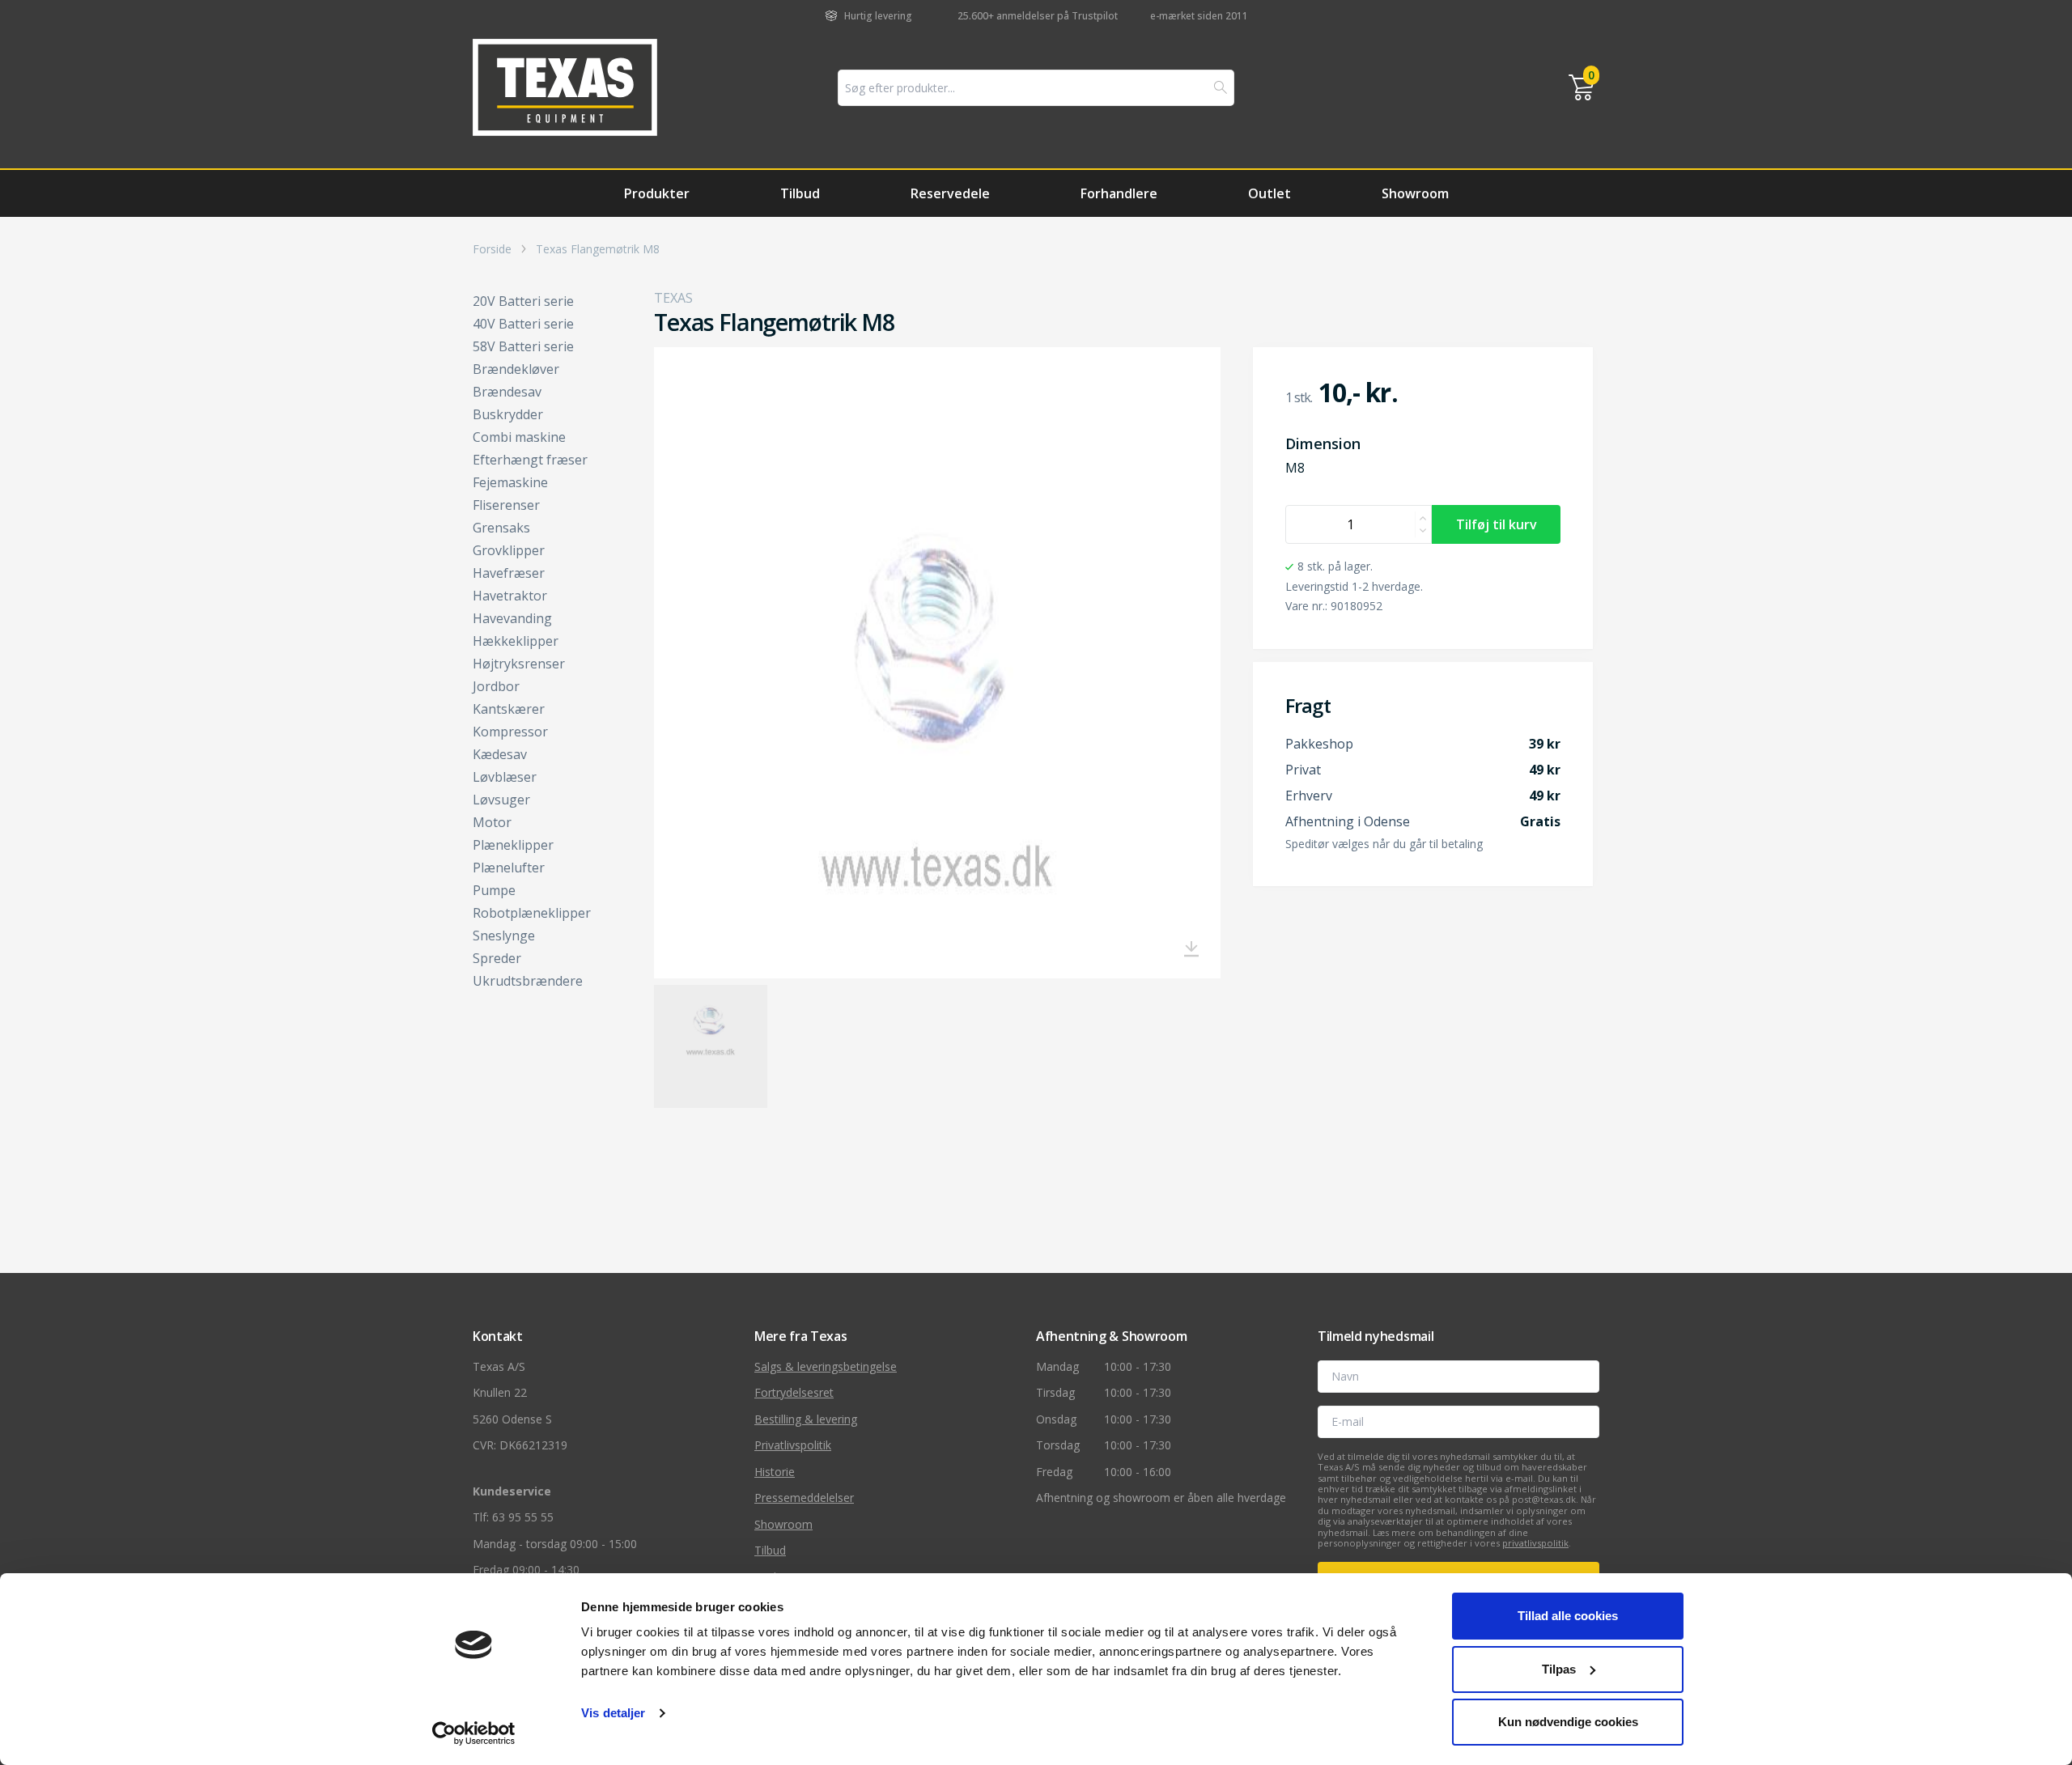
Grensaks (501, 528)
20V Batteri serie (523, 301)
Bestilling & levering (806, 1419)
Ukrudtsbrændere (528, 981)
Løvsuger (501, 800)
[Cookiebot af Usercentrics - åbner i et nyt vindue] (474, 1733)
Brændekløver (516, 369)
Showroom (1415, 193)
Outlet (1270, 193)
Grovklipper (509, 550)
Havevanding (512, 618)
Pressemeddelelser (804, 1498)
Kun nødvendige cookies (1568, 1722)
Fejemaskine (510, 482)
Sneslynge (504, 936)
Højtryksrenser (519, 664)
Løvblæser (505, 777)
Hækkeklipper (516, 641)
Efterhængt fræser (530, 460)
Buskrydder (508, 414)
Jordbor (496, 686)
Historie (775, 1472)
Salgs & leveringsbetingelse (826, 1366)
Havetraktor (510, 596)
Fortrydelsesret (794, 1392)
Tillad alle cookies (1568, 1616)
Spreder (497, 958)
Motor (492, 822)
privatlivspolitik (1535, 1543)
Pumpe (494, 890)
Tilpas (1559, 1669)
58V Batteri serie (523, 346)
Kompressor (510, 732)
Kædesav (500, 754)
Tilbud (800, 193)
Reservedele (950, 193)
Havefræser (509, 573)
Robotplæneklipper (532, 913)
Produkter (657, 193)
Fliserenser (506, 505)
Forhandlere (1119, 193)
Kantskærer (509, 709)
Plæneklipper (513, 845)
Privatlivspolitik (793, 1445)
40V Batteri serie (523, 324)
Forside (492, 249)
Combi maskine (519, 437)
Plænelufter (509, 868)
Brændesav (507, 392)
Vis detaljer (613, 1713)
